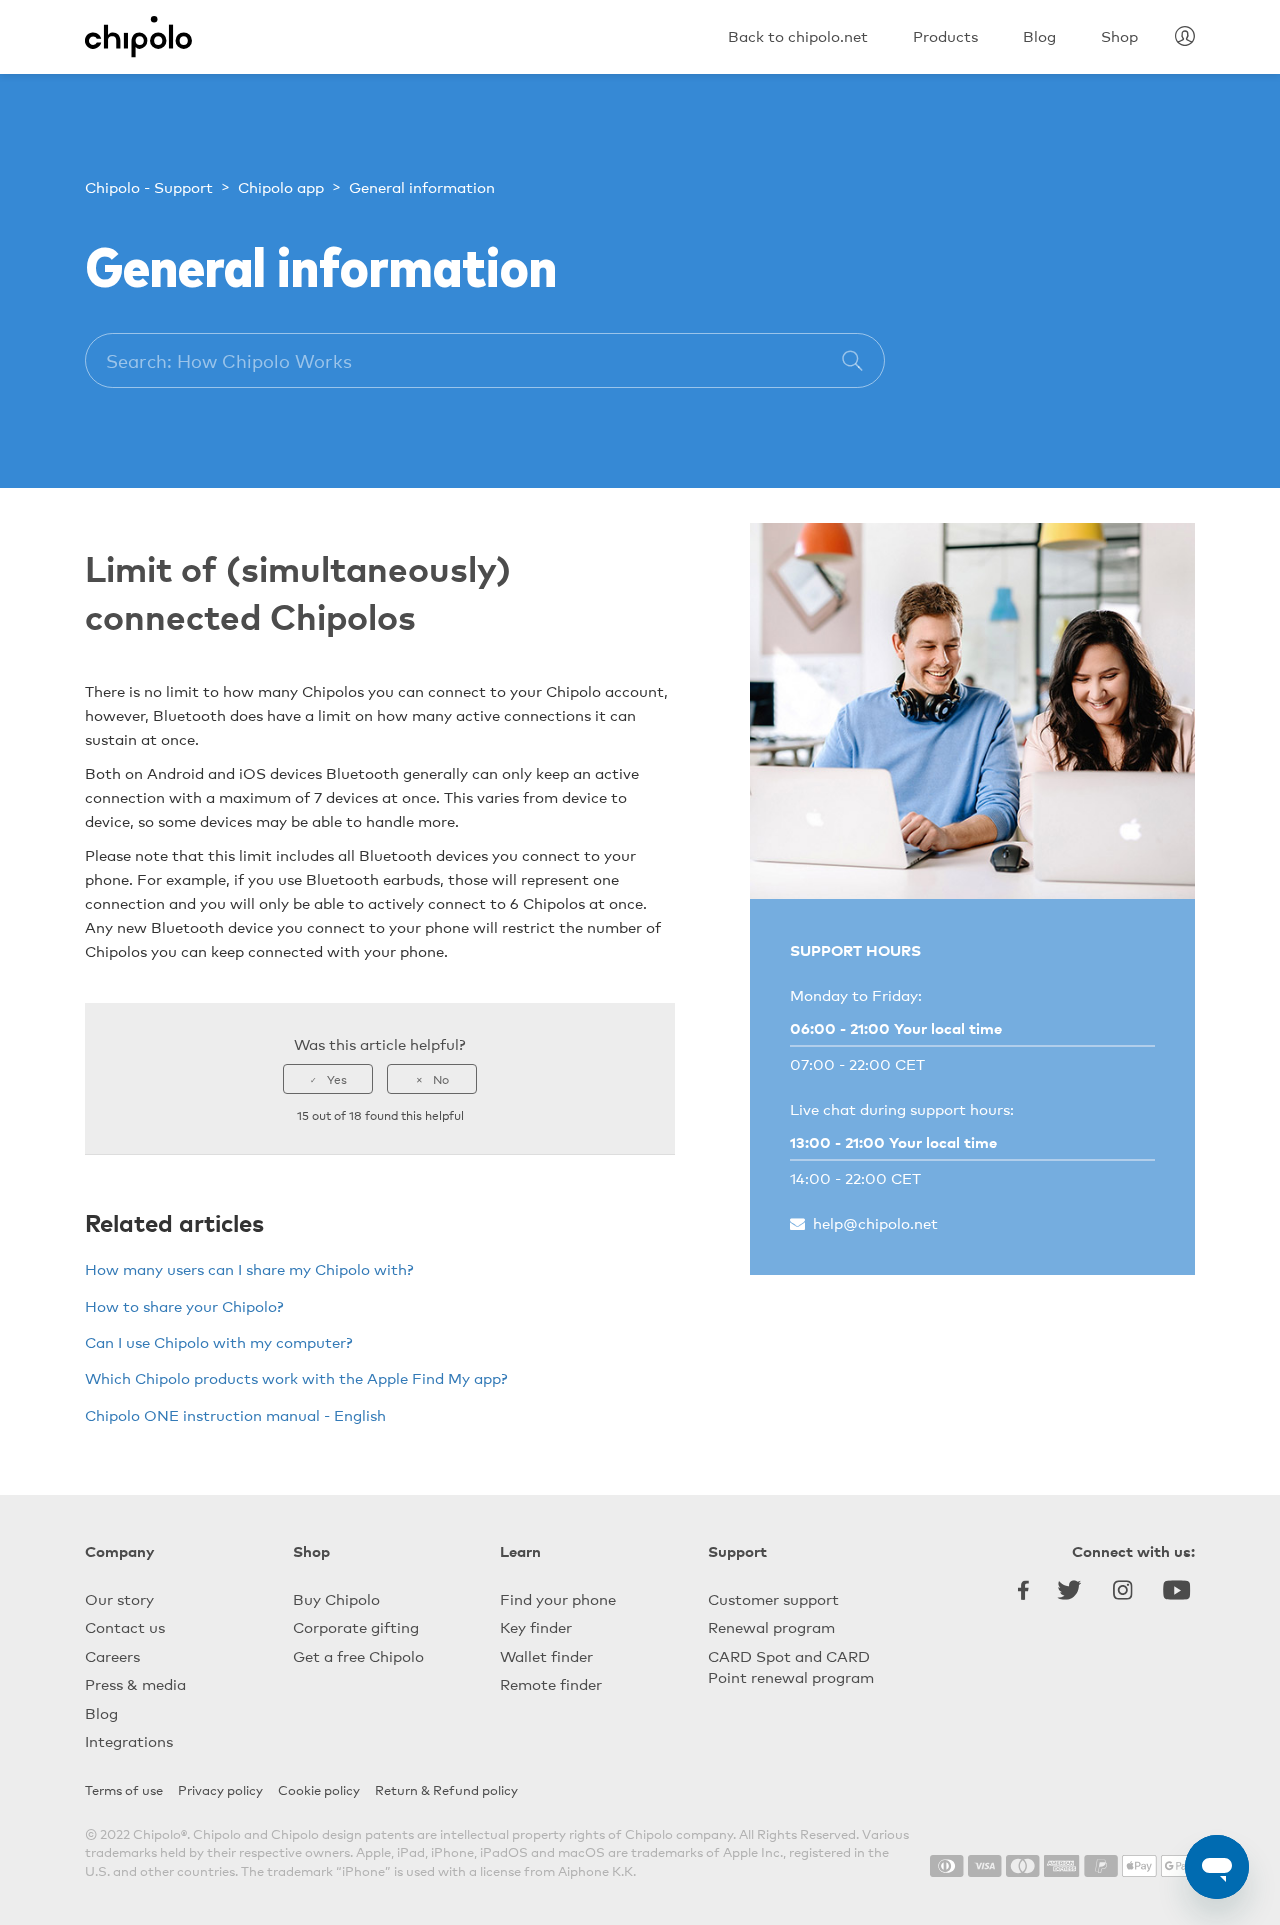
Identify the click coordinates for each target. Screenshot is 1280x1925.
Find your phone (558, 1598)
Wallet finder (546, 1655)
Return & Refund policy (446, 1789)
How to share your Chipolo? (184, 1305)
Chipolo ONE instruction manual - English (235, 1414)
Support (737, 1550)
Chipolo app (281, 186)
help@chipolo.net (875, 1222)
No (441, 1079)
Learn (520, 1550)
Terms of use (124, 1789)
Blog (101, 1712)
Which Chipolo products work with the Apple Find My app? (296, 1377)
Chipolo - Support (149, 186)
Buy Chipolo (336, 1598)
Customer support (773, 1598)
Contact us (125, 1626)
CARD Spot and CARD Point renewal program (791, 1666)
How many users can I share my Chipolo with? (249, 1268)
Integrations (129, 1740)
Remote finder (551, 1683)
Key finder (536, 1626)
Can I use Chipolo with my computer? (219, 1341)
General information (422, 186)
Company (119, 1550)
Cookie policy (319, 1789)
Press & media (135, 1683)
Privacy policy (220, 1789)
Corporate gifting (356, 1626)
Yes (337, 1079)
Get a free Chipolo (358, 1655)
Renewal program (771, 1626)
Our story (119, 1598)
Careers (112, 1655)
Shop (311, 1550)
